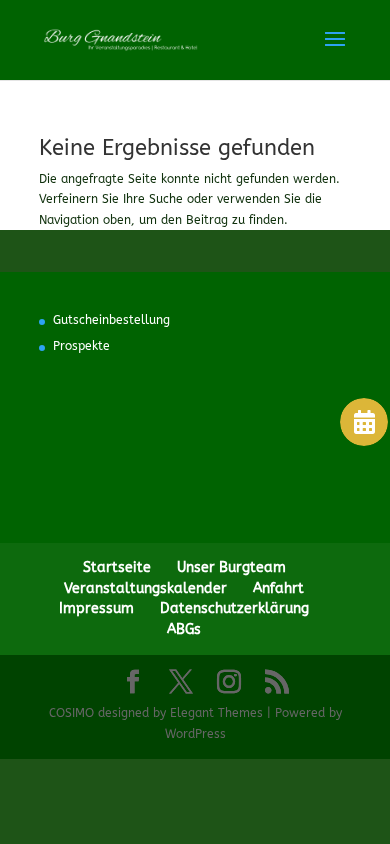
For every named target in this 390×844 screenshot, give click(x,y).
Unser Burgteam (231, 567)
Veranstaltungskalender (145, 588)
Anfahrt (278, 588)
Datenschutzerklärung (234, 608)
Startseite (117, 567)
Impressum (96, 608)
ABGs (184, 629)
